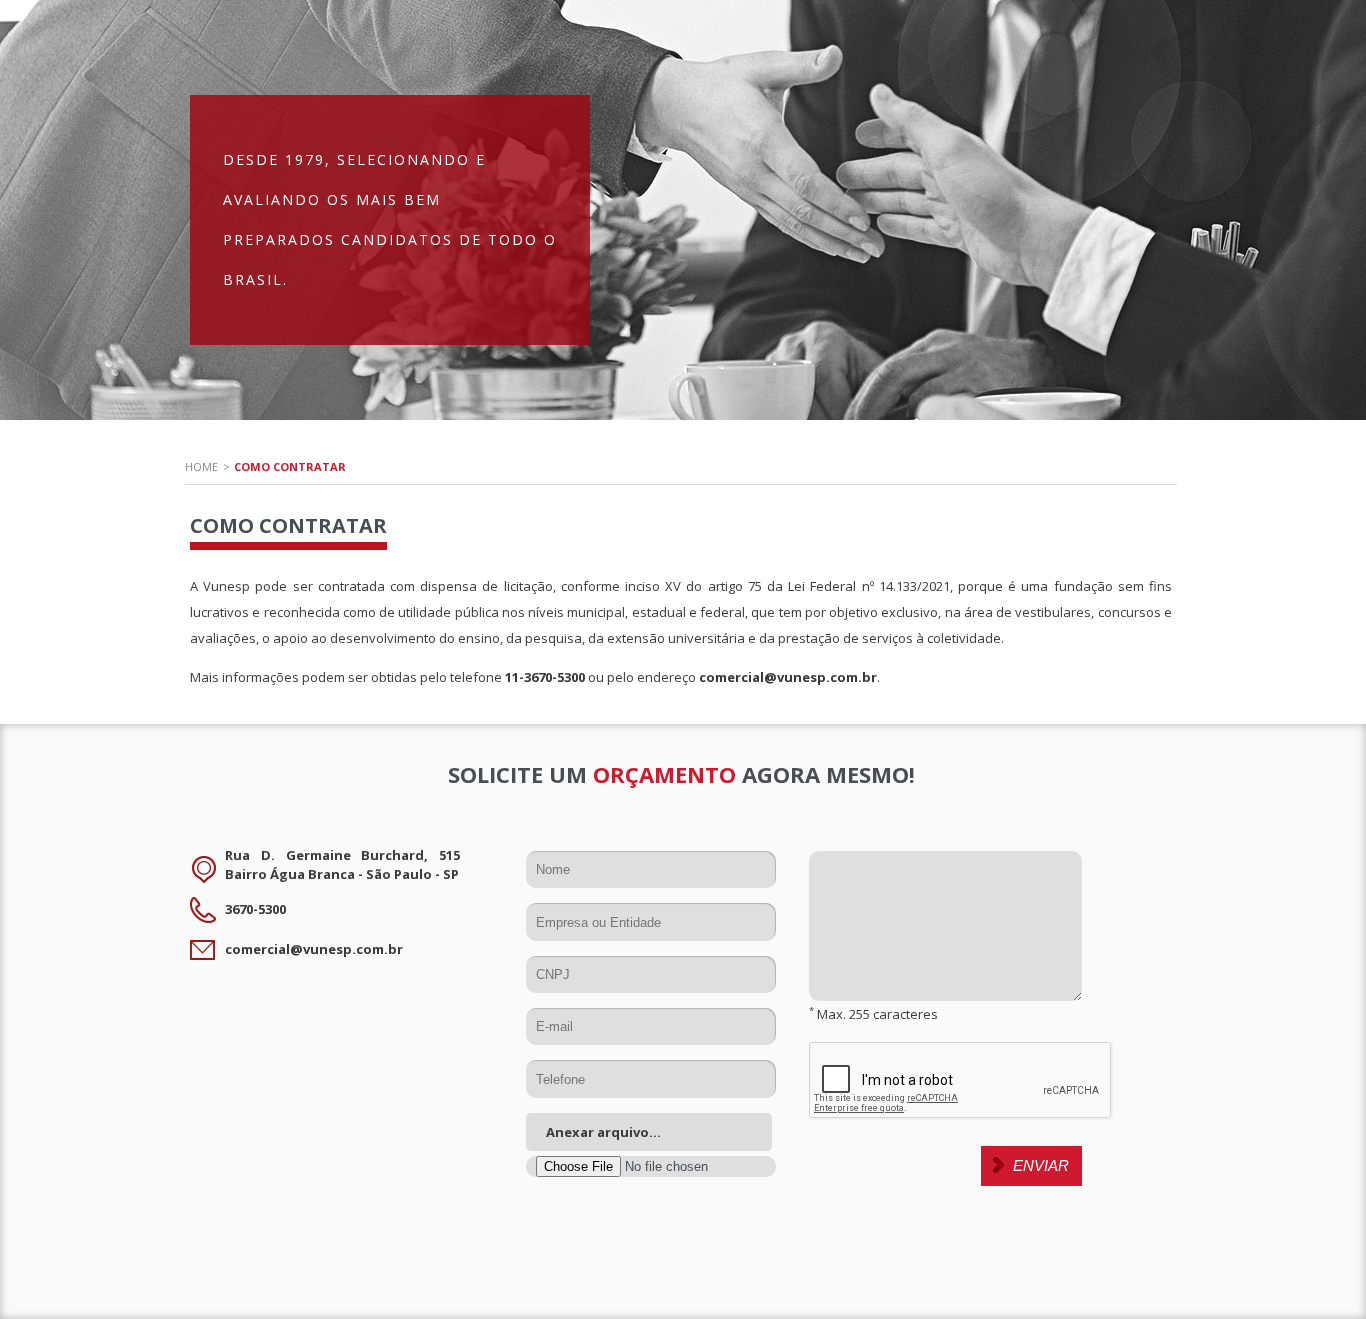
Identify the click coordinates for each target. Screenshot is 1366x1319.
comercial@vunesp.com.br (788, 677)
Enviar (1041, 1165)
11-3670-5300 (545, 677)
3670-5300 (255, 909)
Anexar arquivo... (603, 1132)
